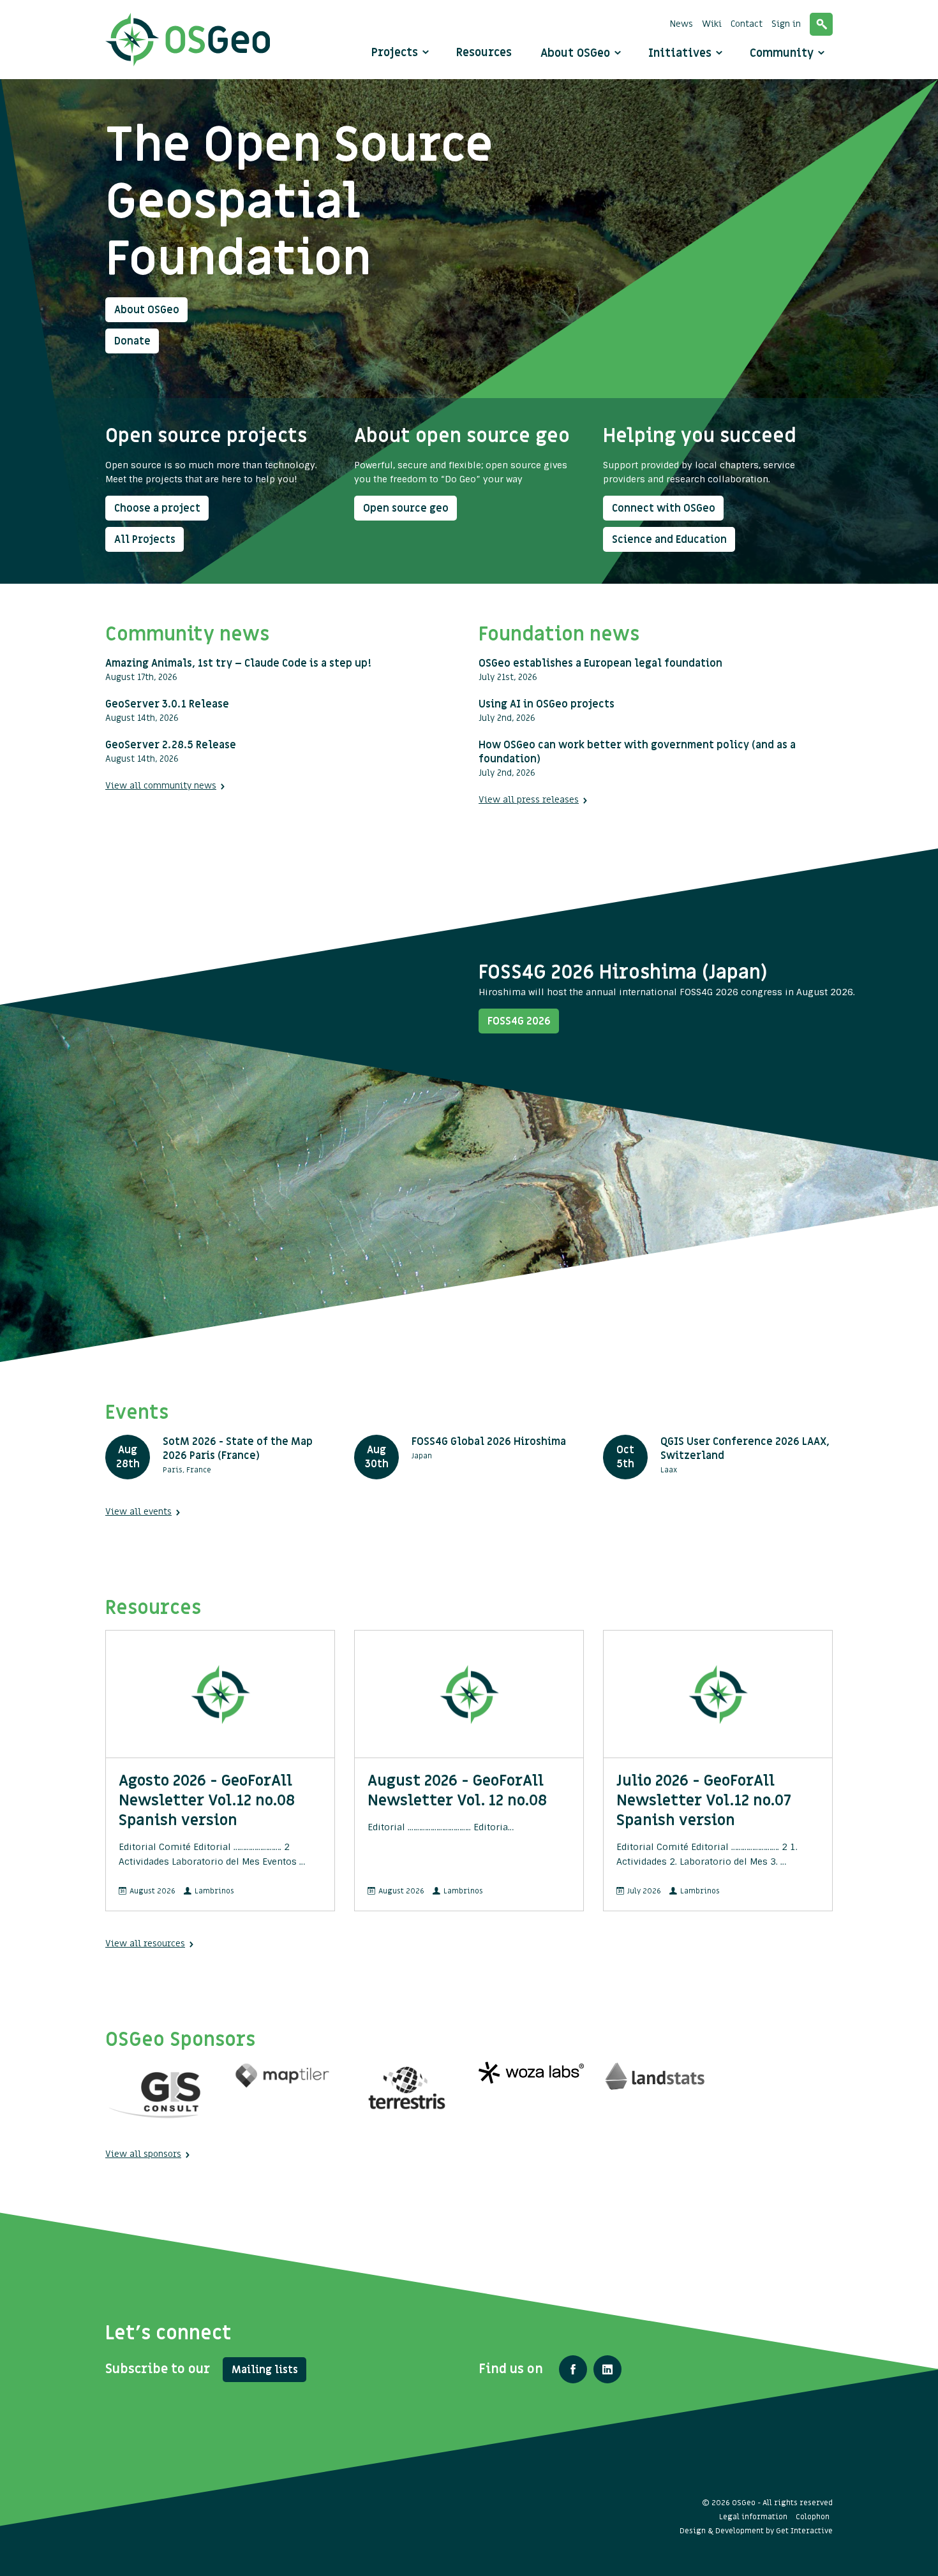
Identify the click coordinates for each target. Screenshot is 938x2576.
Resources (484, 53)
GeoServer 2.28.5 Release (171, 745)
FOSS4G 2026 (519, 1021)
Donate (132, 341)
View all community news (161, 786)
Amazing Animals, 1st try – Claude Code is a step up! (238, 663)
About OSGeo (577, 53)
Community (783, 53)
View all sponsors (143, 2154)
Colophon (813, 2517)
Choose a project (157, 508)
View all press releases (529, 800)
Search (821, 24)
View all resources (145, 1943)
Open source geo (406, 508)
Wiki (712, 24)
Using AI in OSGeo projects (547, 704)
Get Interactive (804, 2531)
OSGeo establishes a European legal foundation (600, 663)
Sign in (786, 24)
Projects (395, 53)
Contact (747, 24)
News (681, 24)
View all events (138, 1512)
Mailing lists (265, 2370)
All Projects (145, 540)
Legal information (753, 2517)
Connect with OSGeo (664, 508)
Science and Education (669, 540)
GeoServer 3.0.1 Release (167, 704)
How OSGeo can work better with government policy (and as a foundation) (637, 752)
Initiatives (681, 53)
